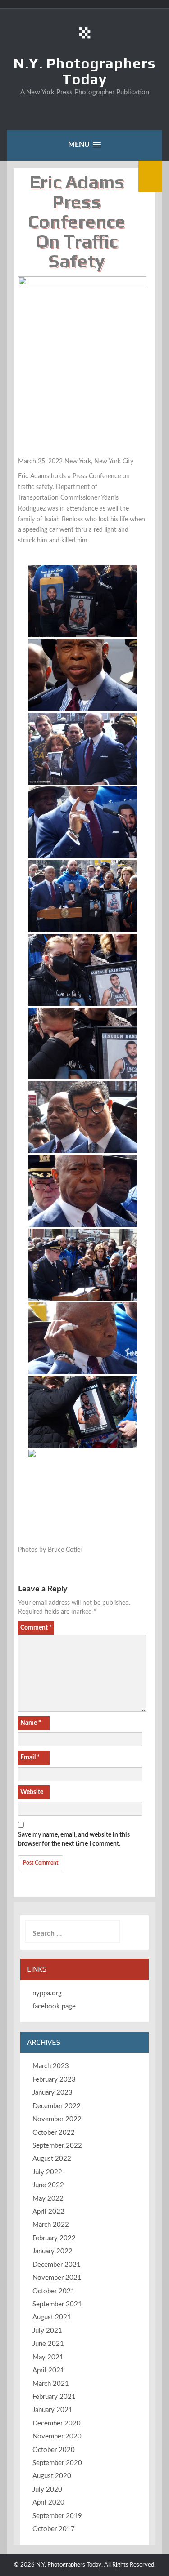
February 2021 (54, 2397)
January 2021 (53, 2410)
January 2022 (53, 2251)
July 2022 (47, 2172)
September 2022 (57, 2146)
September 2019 (57, 2516)
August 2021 (52, 2317)
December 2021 (57, 2265)
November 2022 (57, 2119)
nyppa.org (47, 1993)
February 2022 (54, 2238)
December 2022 (57, 2106)
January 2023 (53, 2093)
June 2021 (48, 2344)
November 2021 (57, 2278)
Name (31, 1723)
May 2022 (48, 2199)
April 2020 (48, 2503)
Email (30, 1758)
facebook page (54, 2006)
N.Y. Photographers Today (84, 71)
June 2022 (48, 2185)
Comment (36, 1628)
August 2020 (52, 2476)
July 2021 (47, 2331)
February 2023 (54, 2080)
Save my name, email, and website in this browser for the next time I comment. (74, 1839)
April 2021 (48, 2370)
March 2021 (51, 2384)
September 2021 (57, 2304)
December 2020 (57, 2423)
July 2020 (47, 2489)
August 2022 (52, 2159)
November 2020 (57, 2436)
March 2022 (51, 2225)
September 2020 (57, 2463)
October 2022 (54, 2133)
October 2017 (54, 2529)
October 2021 (54, 2291)
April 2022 (48, 2212)
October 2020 (54, 2450)
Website (32, 1792)
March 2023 (51, 2066)
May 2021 (48, 2357)
